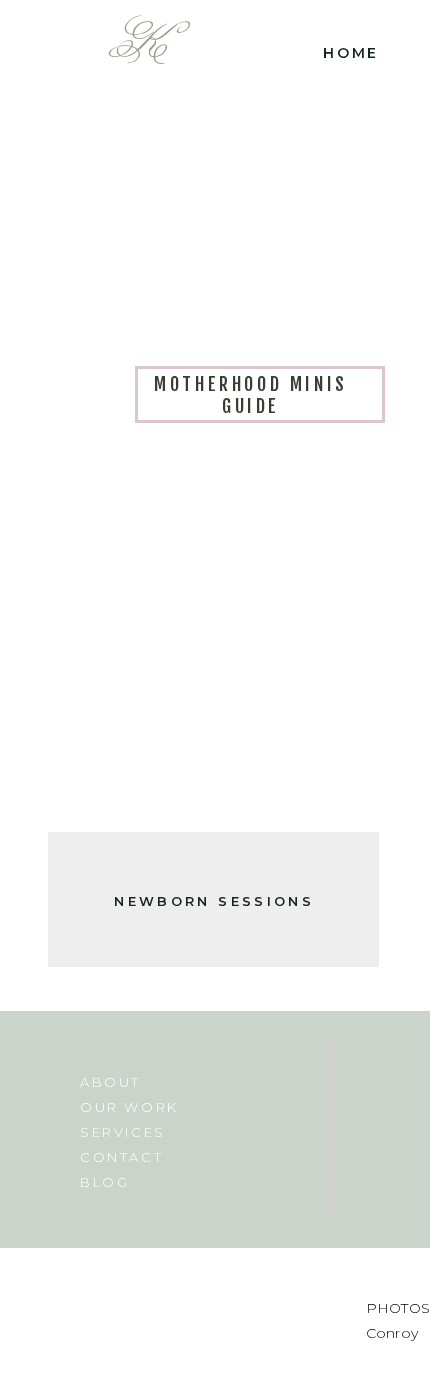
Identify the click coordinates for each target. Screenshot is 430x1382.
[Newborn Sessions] (213, 656)
